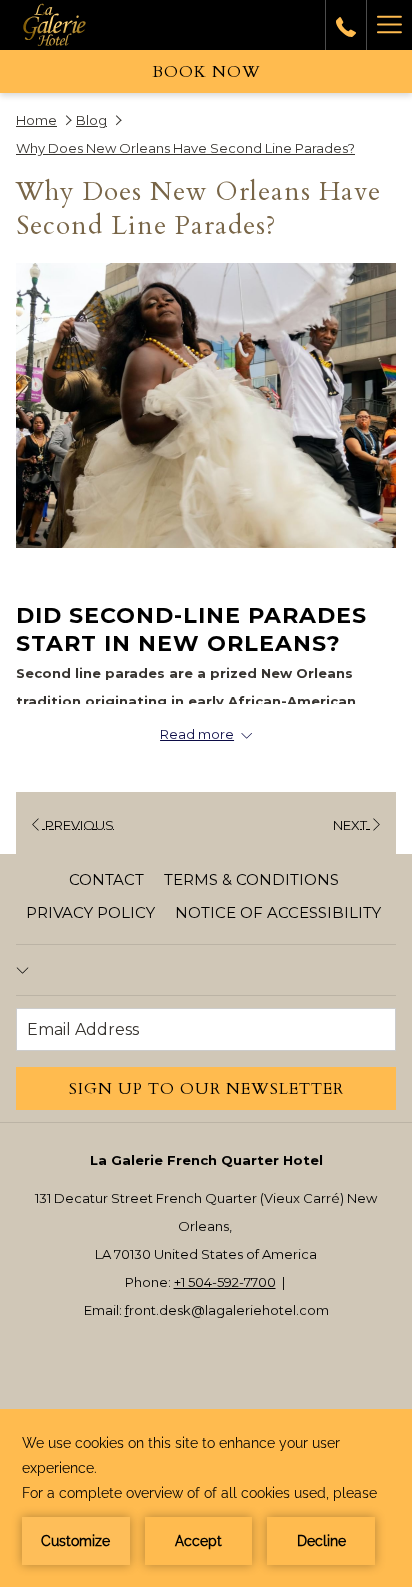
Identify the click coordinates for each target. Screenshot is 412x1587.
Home (36, 120)
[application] (206, 1498)
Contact (106, 879)
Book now (206, 72)
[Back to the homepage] (71, 25)
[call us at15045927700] (346, 25)
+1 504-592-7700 (225, 1282)
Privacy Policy (90, 912)
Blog (91, 120)
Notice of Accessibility (278, 912)
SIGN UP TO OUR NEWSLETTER (206, 1089)
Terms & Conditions (251, 879)
